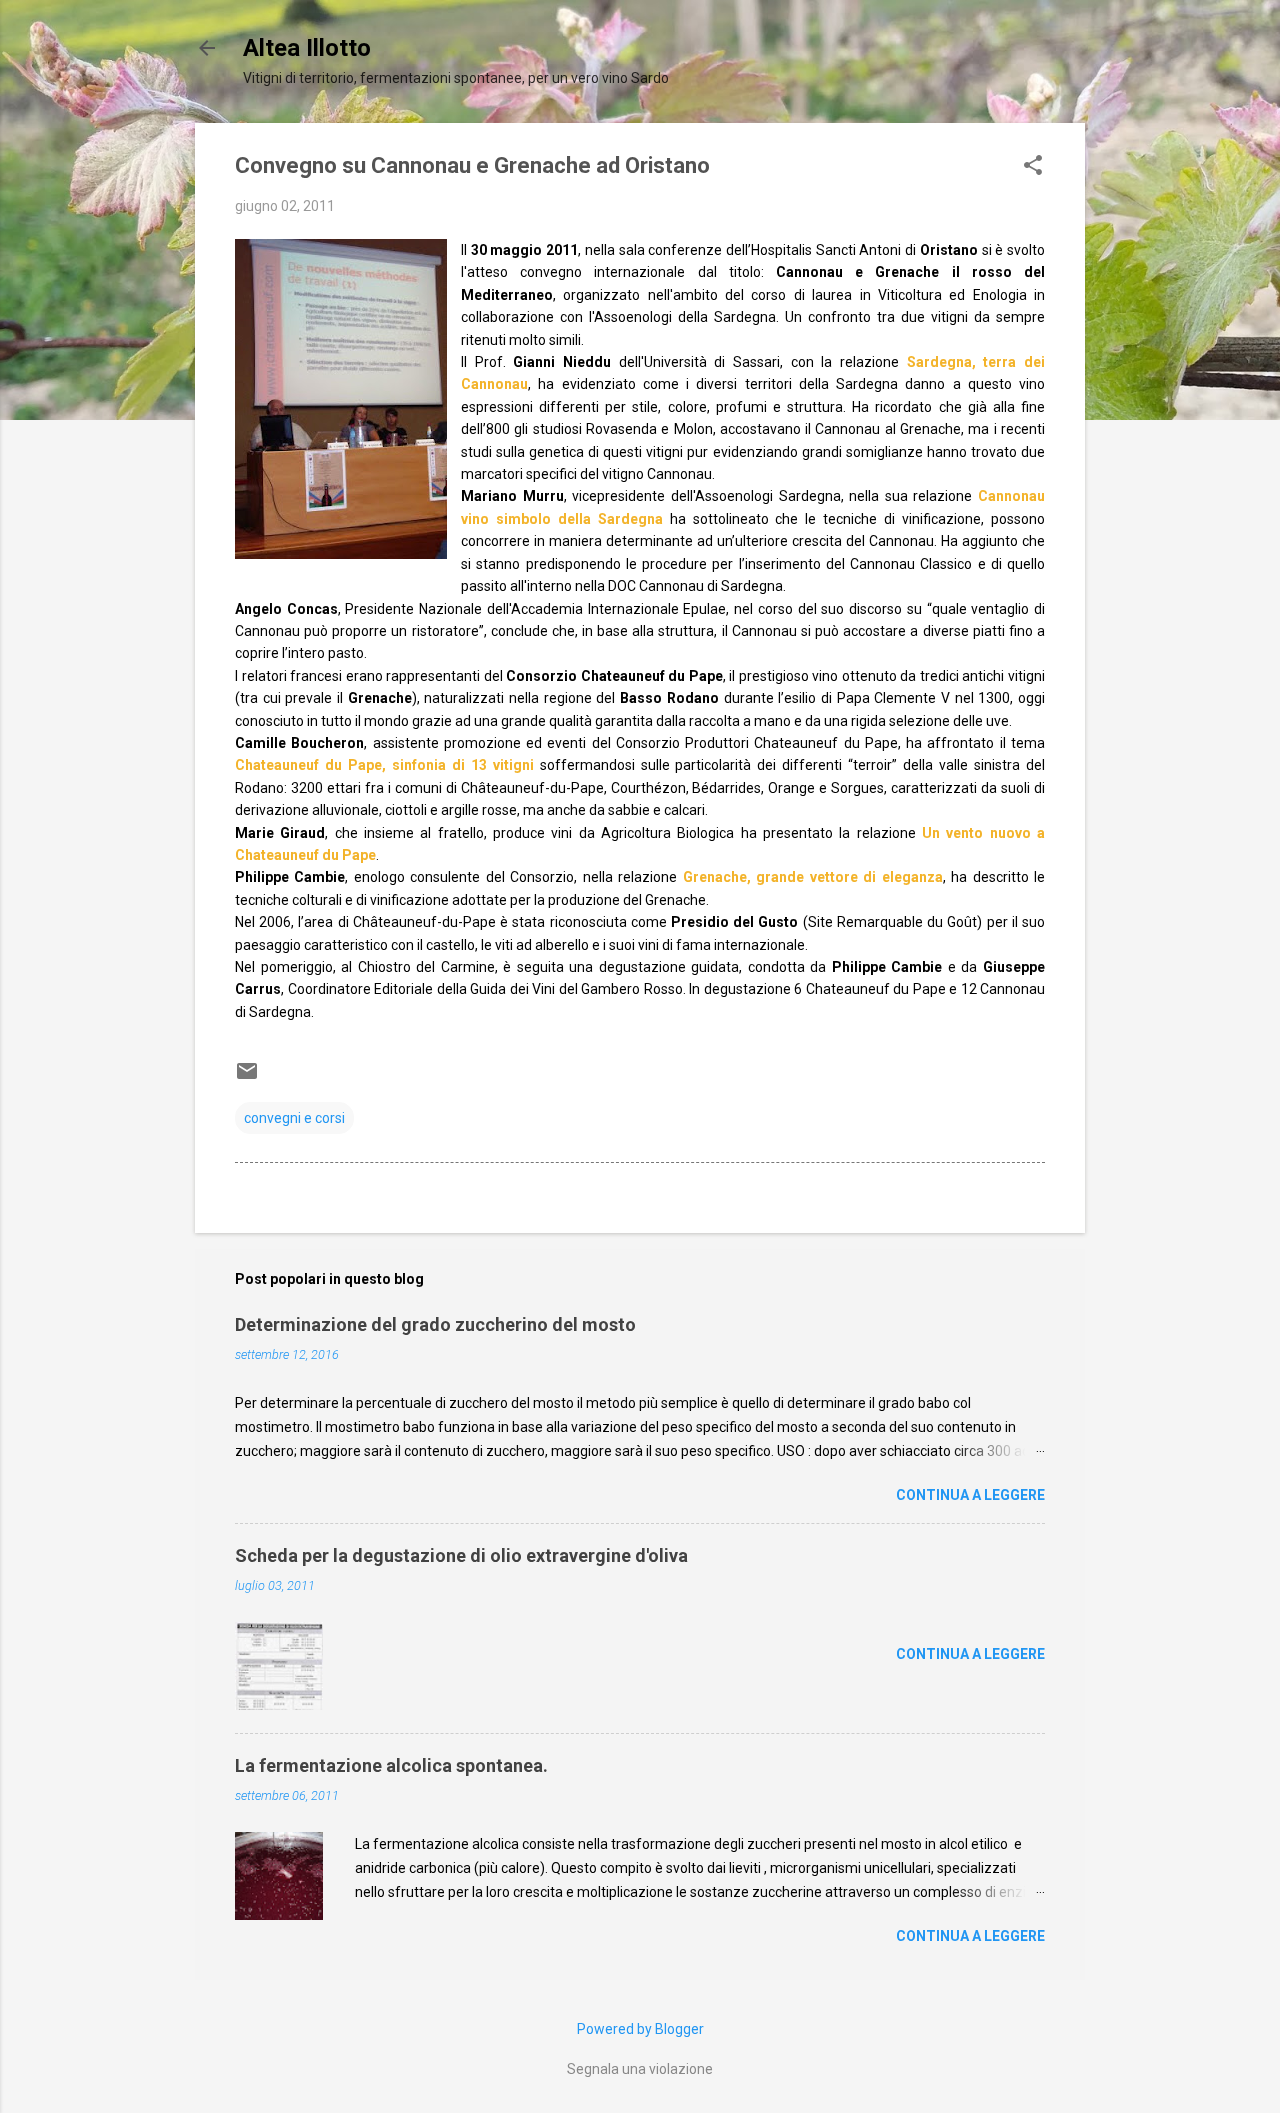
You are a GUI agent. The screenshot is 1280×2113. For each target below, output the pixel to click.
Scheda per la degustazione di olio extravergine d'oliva (461, 1555)
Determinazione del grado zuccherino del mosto (435, 1324)
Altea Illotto (307, 48)
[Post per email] (247, 1078)
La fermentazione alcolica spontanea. (391, 1765)
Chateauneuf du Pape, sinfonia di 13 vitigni (384, 765)
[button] (1033, 166)
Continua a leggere (970, 1495)
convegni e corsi (294, 1118)
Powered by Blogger (640, 2029)
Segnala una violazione (640, 2069)
